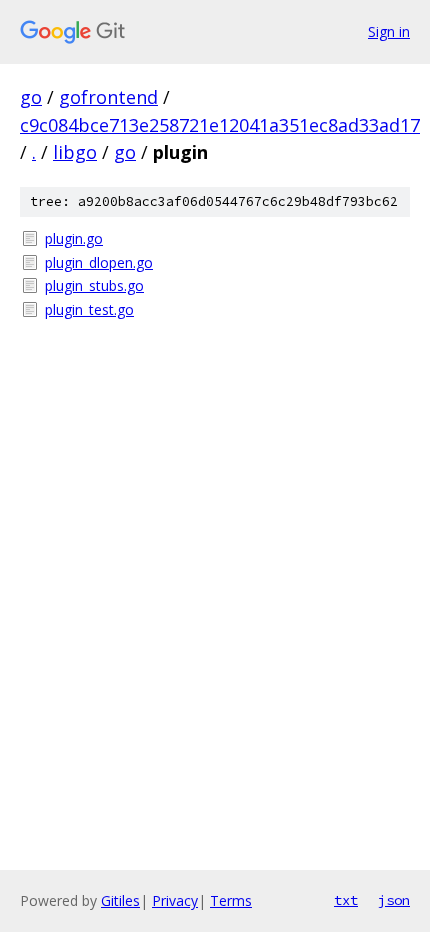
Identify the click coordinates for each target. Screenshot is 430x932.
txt (346, 900)
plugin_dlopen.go (99, 262)
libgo (75, 152)
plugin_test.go (89, 309)
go (31, 97)
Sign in (389, 31)
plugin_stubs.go (94, 285)
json (394, 900)
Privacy (175, 900)
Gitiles (120, 900)
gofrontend (108, 97)
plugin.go (74, 238)
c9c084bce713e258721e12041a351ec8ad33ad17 (220, 125)
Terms (231, 900)
